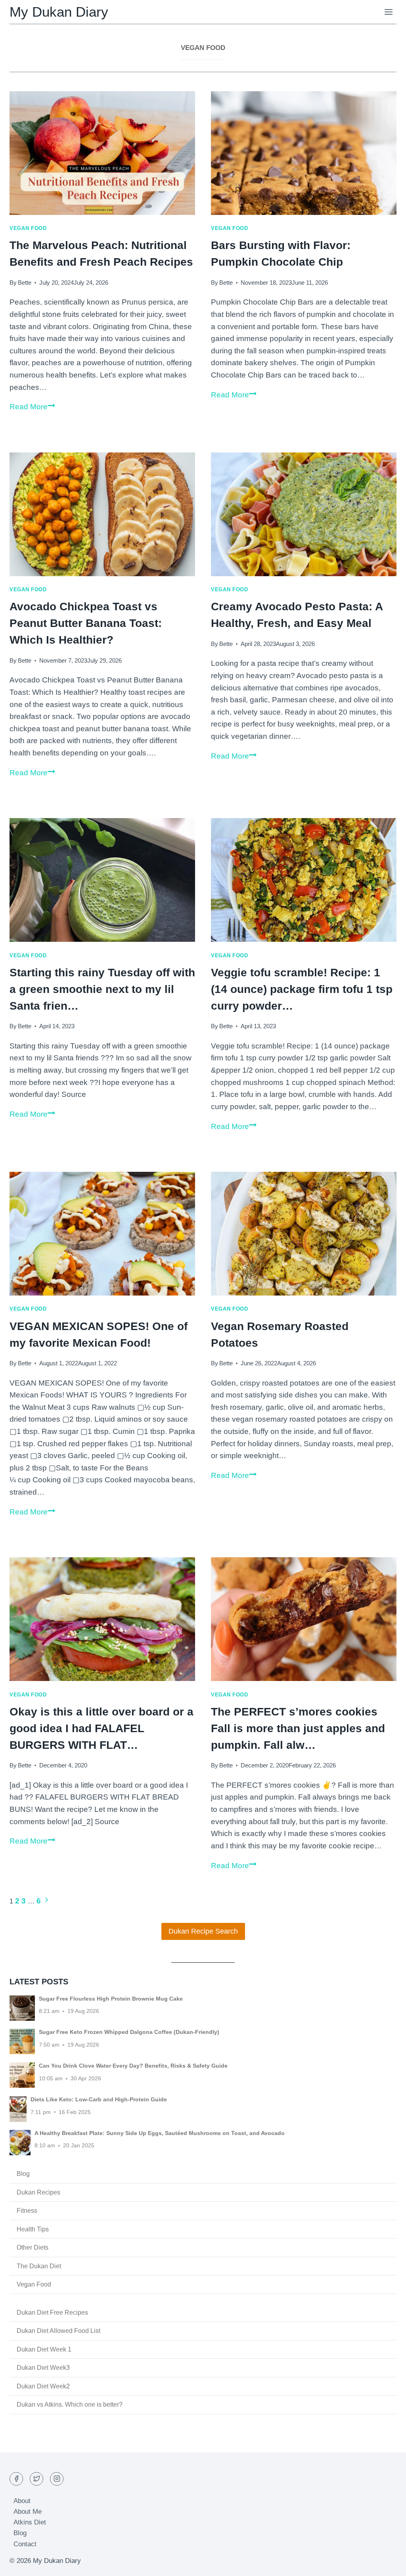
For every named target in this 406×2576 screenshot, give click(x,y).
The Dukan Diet (39, 2266)
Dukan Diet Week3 (43, 2368)
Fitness (27, 2211)
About (22, 2501)
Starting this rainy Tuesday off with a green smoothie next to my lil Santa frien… (102, 989)
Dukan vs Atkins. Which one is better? (70, 2404)
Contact (25, 2544)
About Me (28, 2512)
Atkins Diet (30, 2522)
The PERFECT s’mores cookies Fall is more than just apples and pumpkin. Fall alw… (298, 1728)
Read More (32, 407)
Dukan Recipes (38, 2192)
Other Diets (33, 2247)
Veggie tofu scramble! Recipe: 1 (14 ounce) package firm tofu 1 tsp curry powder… (302, 989)
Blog (23, 2174)
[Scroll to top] (386, 2564)
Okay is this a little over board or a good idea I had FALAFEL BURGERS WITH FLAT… (101, 1728)
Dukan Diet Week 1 (44, 2349)
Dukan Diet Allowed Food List (58, 2331)
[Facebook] (16, 2479)
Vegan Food (28, 228)
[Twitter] (36, 2479)
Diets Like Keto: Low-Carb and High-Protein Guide (99, 2099)
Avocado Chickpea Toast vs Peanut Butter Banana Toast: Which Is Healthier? (86, 623)
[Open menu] (388, 12)
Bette (25, 283)
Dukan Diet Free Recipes (52, 2312)
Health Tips (33, 2229)
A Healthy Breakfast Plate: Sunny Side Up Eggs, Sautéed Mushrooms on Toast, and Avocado (160, 2133)
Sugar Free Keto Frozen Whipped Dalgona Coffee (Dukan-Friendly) (129, 2032)
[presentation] (102, 153)
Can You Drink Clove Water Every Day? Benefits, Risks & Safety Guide (133, 2066)
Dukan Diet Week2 (43, 2386)
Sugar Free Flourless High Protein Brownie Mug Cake (111, 1999)
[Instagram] (57, 2479)
